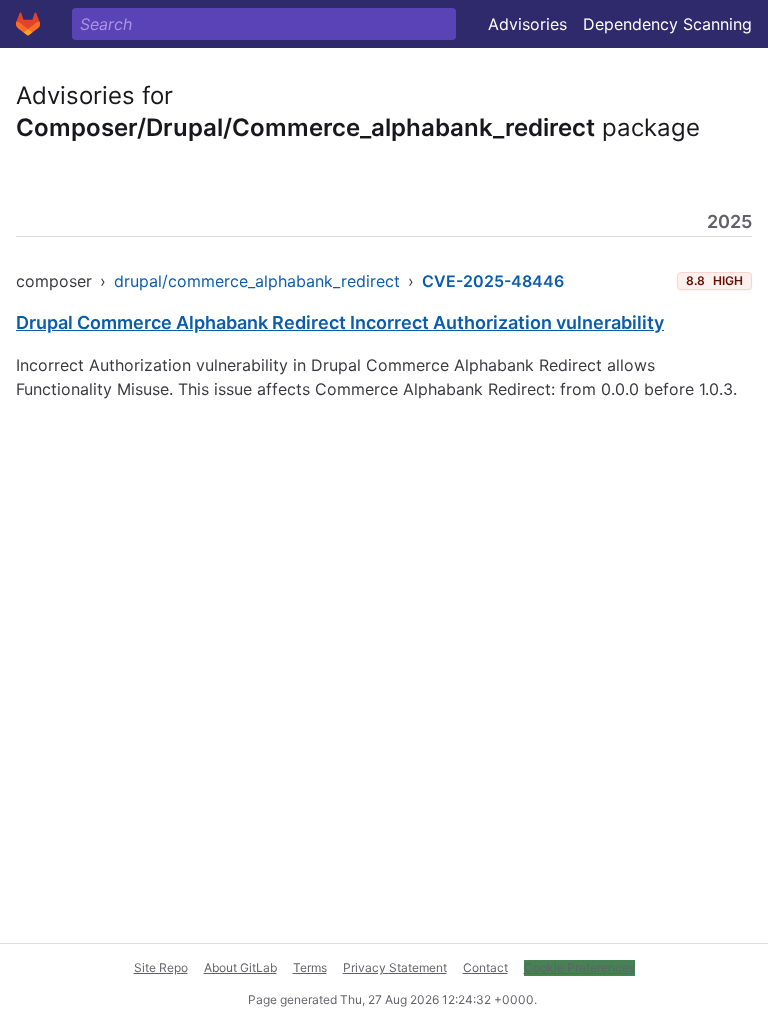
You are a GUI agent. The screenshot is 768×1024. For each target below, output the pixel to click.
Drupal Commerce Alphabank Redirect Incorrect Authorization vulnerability (340, 322)
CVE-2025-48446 (493, 281)
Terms (310, 967)
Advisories (527, 24)
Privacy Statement (395, 967)
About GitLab (240, 967)
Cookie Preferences (579, 967)
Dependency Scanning (667, 24)
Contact (485, 967)
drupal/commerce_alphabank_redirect (257, 281)
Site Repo (161, 967)
